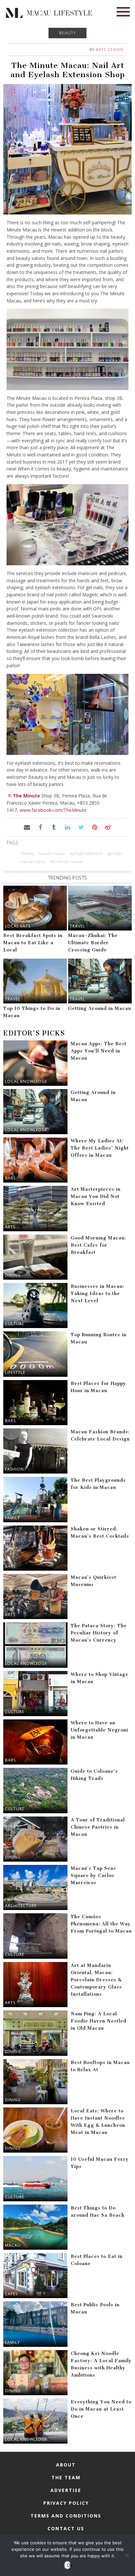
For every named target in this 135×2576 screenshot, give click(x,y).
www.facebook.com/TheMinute (53, 810)
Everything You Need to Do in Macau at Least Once (101, 2409)
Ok (69, 2565)
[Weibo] (108, 827)
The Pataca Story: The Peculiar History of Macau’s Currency (99, 1633)
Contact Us (66, 2528)
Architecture (21, 1906)
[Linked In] (67, 827)
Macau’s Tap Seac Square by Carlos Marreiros (94, 1876)
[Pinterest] (95, 827)
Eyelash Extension (86, 853)
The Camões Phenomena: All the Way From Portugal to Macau (101, 1924)
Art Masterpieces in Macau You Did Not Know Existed (96, 1196)
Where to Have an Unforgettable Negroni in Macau (99, 1730)
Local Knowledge (26, 1081)
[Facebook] (40, 827)
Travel (77, 926)
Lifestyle (15, 1372)
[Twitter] (81, 827)
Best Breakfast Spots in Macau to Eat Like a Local (33, 943)
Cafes (11, 2294)
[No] (127, 2555)
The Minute (26, 796)
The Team (66, 2477)
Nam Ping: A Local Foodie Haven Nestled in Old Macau (99, 2021)
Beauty (67, 33)
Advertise (66, 2490)
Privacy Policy (66, 2503)
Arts (10, 1227)
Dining (13, 1275)
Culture (15, 1324)
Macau (13, 2245)
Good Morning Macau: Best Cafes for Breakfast (98, 1245)
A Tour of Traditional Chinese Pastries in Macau (98, 1827)
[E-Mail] (27, 827)
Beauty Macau (52, 853)
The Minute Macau (66, 862)
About (66, 2465)
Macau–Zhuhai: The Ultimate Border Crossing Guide (93, 943)
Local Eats (18, 926)
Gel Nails (115, 853)
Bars (10, 1178)
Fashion (14, 1469)
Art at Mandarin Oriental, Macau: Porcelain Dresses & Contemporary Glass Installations (96, 1980)
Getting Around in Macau (100, 1008)
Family (12, 1518)
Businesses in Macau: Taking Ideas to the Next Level (97, 1294)
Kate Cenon (110, 50)
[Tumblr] (54, 827)
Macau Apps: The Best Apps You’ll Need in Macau (99, 1051)
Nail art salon (33, 862)
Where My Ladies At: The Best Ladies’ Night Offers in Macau (100, 1148)
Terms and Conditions (66, 2516)
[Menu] (123, 11)
